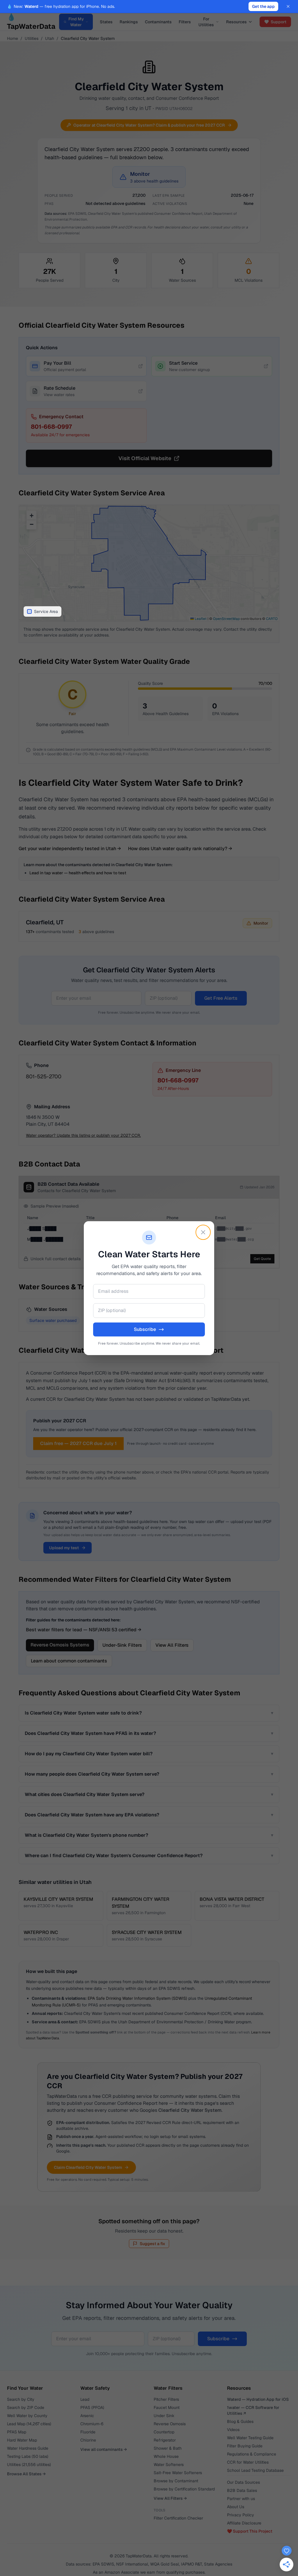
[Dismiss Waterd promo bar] (288, 6)
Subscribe (145, 1329)
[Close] (203, 1232)
